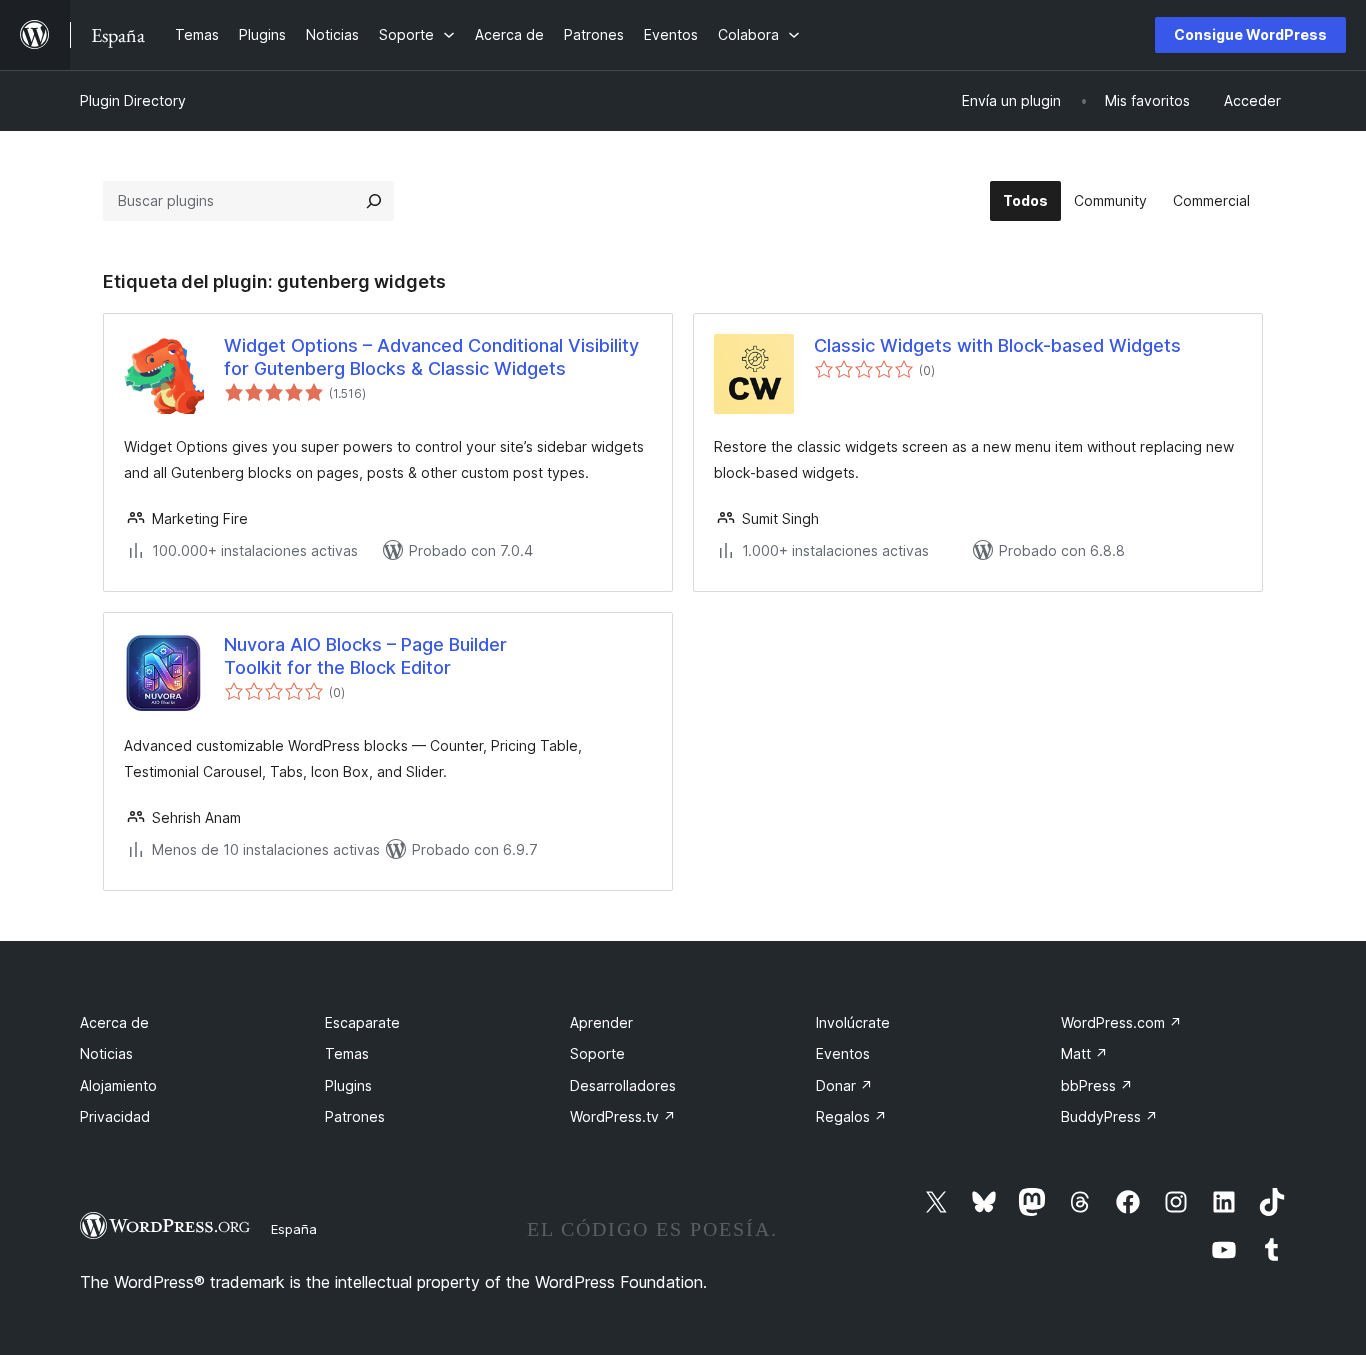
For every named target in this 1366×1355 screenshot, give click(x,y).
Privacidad (115, 1116)
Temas (347, 1053)
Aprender (601, 1022)
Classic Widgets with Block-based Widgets (997, 345)
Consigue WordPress (1250, 34)
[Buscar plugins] (374, 201)
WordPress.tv (623, 1116)
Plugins (348, 1085)
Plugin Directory (133, 100)
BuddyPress (1109, 1116)
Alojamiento (118, 1085)
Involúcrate (853, 1022)
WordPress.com (1121, 1022)
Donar (844, 1085)
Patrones (355, 1116)
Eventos (843, 1053)
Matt (1084, 1053)
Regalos (851, 1116)
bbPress (1097, 1085)
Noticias (106, 1053)
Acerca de (114, 1022)
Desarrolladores (623, 1085)
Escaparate (362, 1022)
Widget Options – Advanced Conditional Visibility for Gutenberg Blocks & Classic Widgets (431, 357)
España (294, 1229)
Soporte (597, 1053)
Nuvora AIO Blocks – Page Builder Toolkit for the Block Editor (365, 656)
